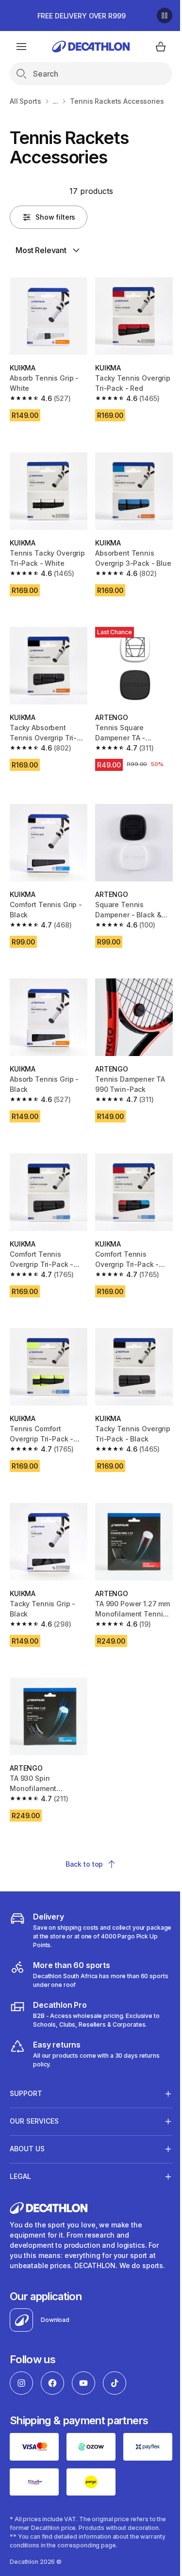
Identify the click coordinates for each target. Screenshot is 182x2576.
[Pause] (165, 16)
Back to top (84, 1864)
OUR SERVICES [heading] (34, 2088)
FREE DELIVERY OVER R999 (82, 16)
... (56, 101)
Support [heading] (26, 2061)
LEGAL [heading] (20, 2144)
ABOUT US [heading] (27, 2116)
